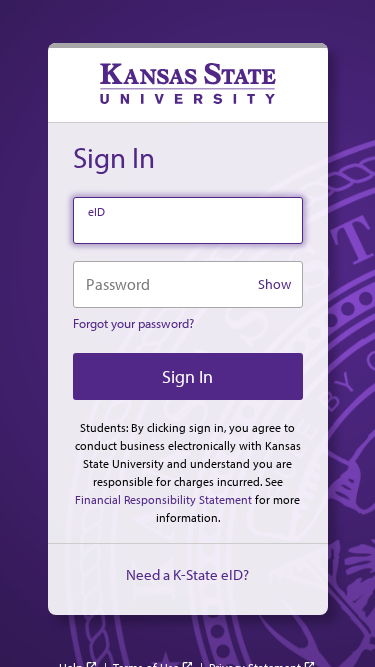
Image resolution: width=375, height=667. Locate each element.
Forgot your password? (133, 323)
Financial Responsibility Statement (163, 499)
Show (274, 284)
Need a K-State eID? (187, 574)
